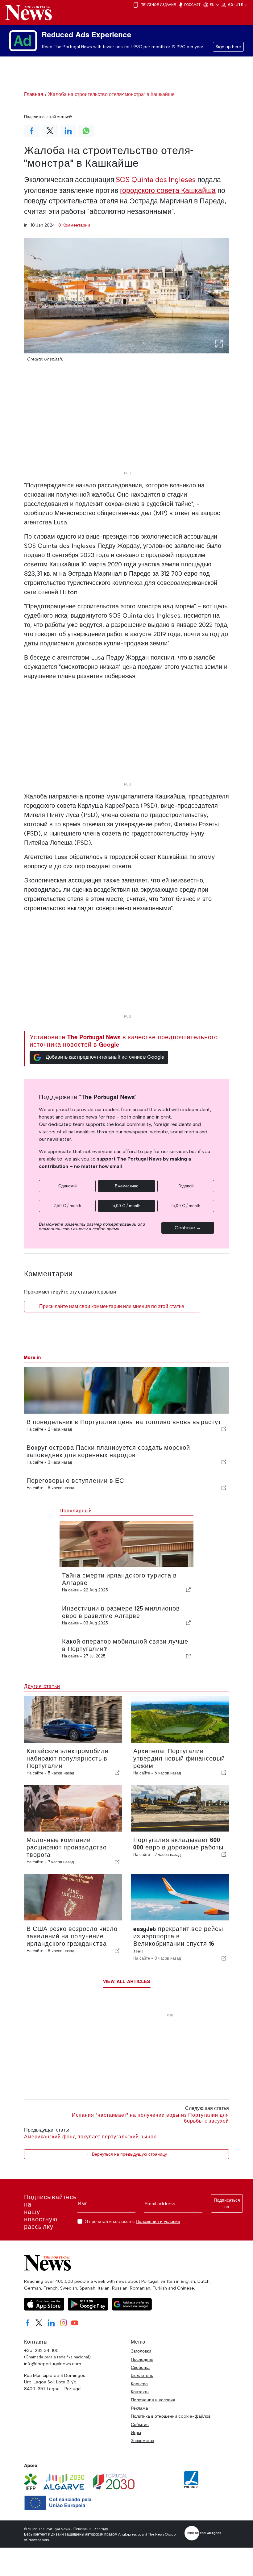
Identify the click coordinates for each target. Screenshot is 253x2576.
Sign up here (228, 47)
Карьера (139, 2384)
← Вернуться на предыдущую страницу (127, 2154)
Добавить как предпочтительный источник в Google (105, 1057)
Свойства (140, 2367)
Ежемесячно (126, 1186)
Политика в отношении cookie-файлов (171, 2416)
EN (213, 5)
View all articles (127, 1981)
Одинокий (67, 1186)
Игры (136, 2432)
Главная (34, 94)
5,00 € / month (126, 1206)
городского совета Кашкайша (168, 190)
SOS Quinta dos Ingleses (156, 180)
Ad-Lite (236, 5)
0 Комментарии (74, 225)
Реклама (139, 2408)
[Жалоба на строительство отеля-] (126, 296)
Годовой (186, 1186)
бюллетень (142, 2375)
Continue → (188, 1228)
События (140, 2424)
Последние (142, 2359)
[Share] (224, 1429)
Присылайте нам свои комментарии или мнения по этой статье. (112, 1306)
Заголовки (141, 2351)
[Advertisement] (126, 425)
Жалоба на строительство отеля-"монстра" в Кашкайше (111, 94)
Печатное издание (158, 5)
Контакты (140, 2392)
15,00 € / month (186, 1206)
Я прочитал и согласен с (133, 2222)
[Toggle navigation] (242, 16)
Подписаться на (227, 2203)
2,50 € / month (67, 1206)
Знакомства (143, 2441)
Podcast (192, 5)
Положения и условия (158, 2221)
